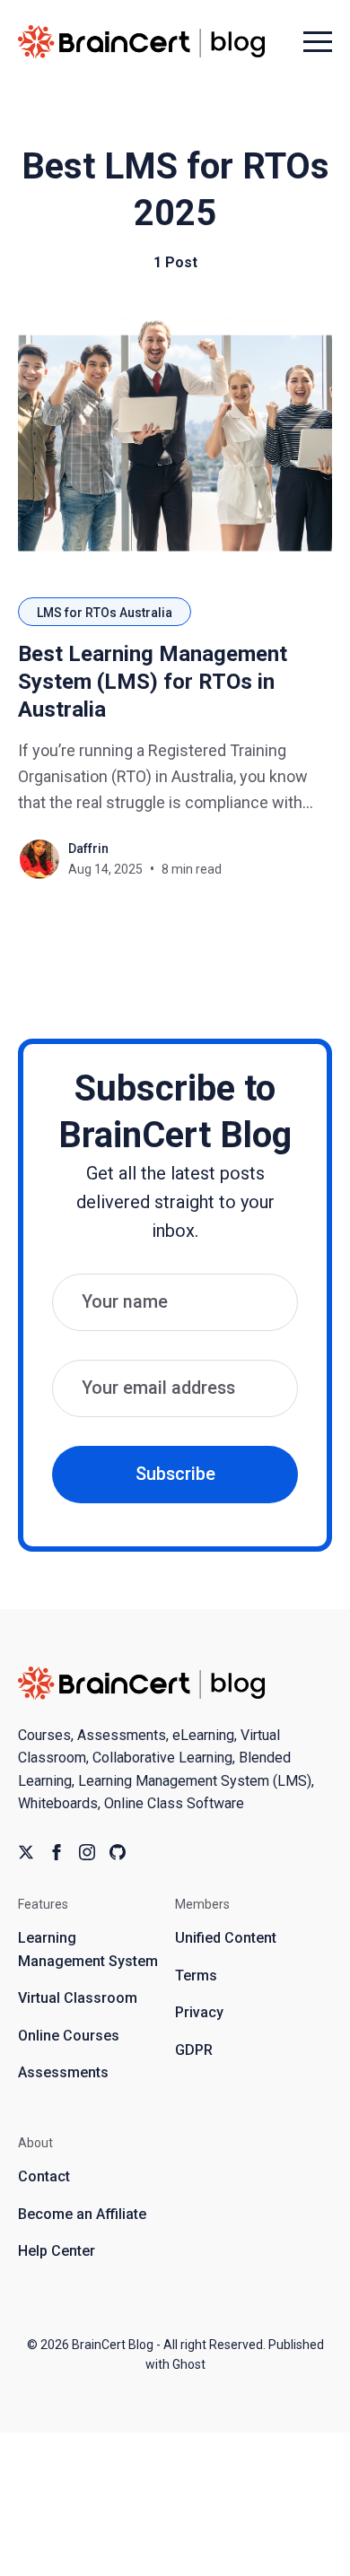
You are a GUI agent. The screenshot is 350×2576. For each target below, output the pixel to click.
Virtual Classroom (78, 1998)
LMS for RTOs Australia (105, 613)
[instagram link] (87, 1852)
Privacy (199, 2012)
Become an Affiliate (82, 2214)
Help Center (57, 2251)
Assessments (63, 2072)
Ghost (189, 2364)
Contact (44, 2176)
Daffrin (88, 849)
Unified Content (226, 1938)
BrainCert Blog (113, 2345)
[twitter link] (26, 1852)
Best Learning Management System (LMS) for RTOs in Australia (153, 682)
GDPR (194, 2050)
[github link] (118, 1852)
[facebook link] (57, 1852)
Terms (196, 1976)
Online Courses (69, 2036)
